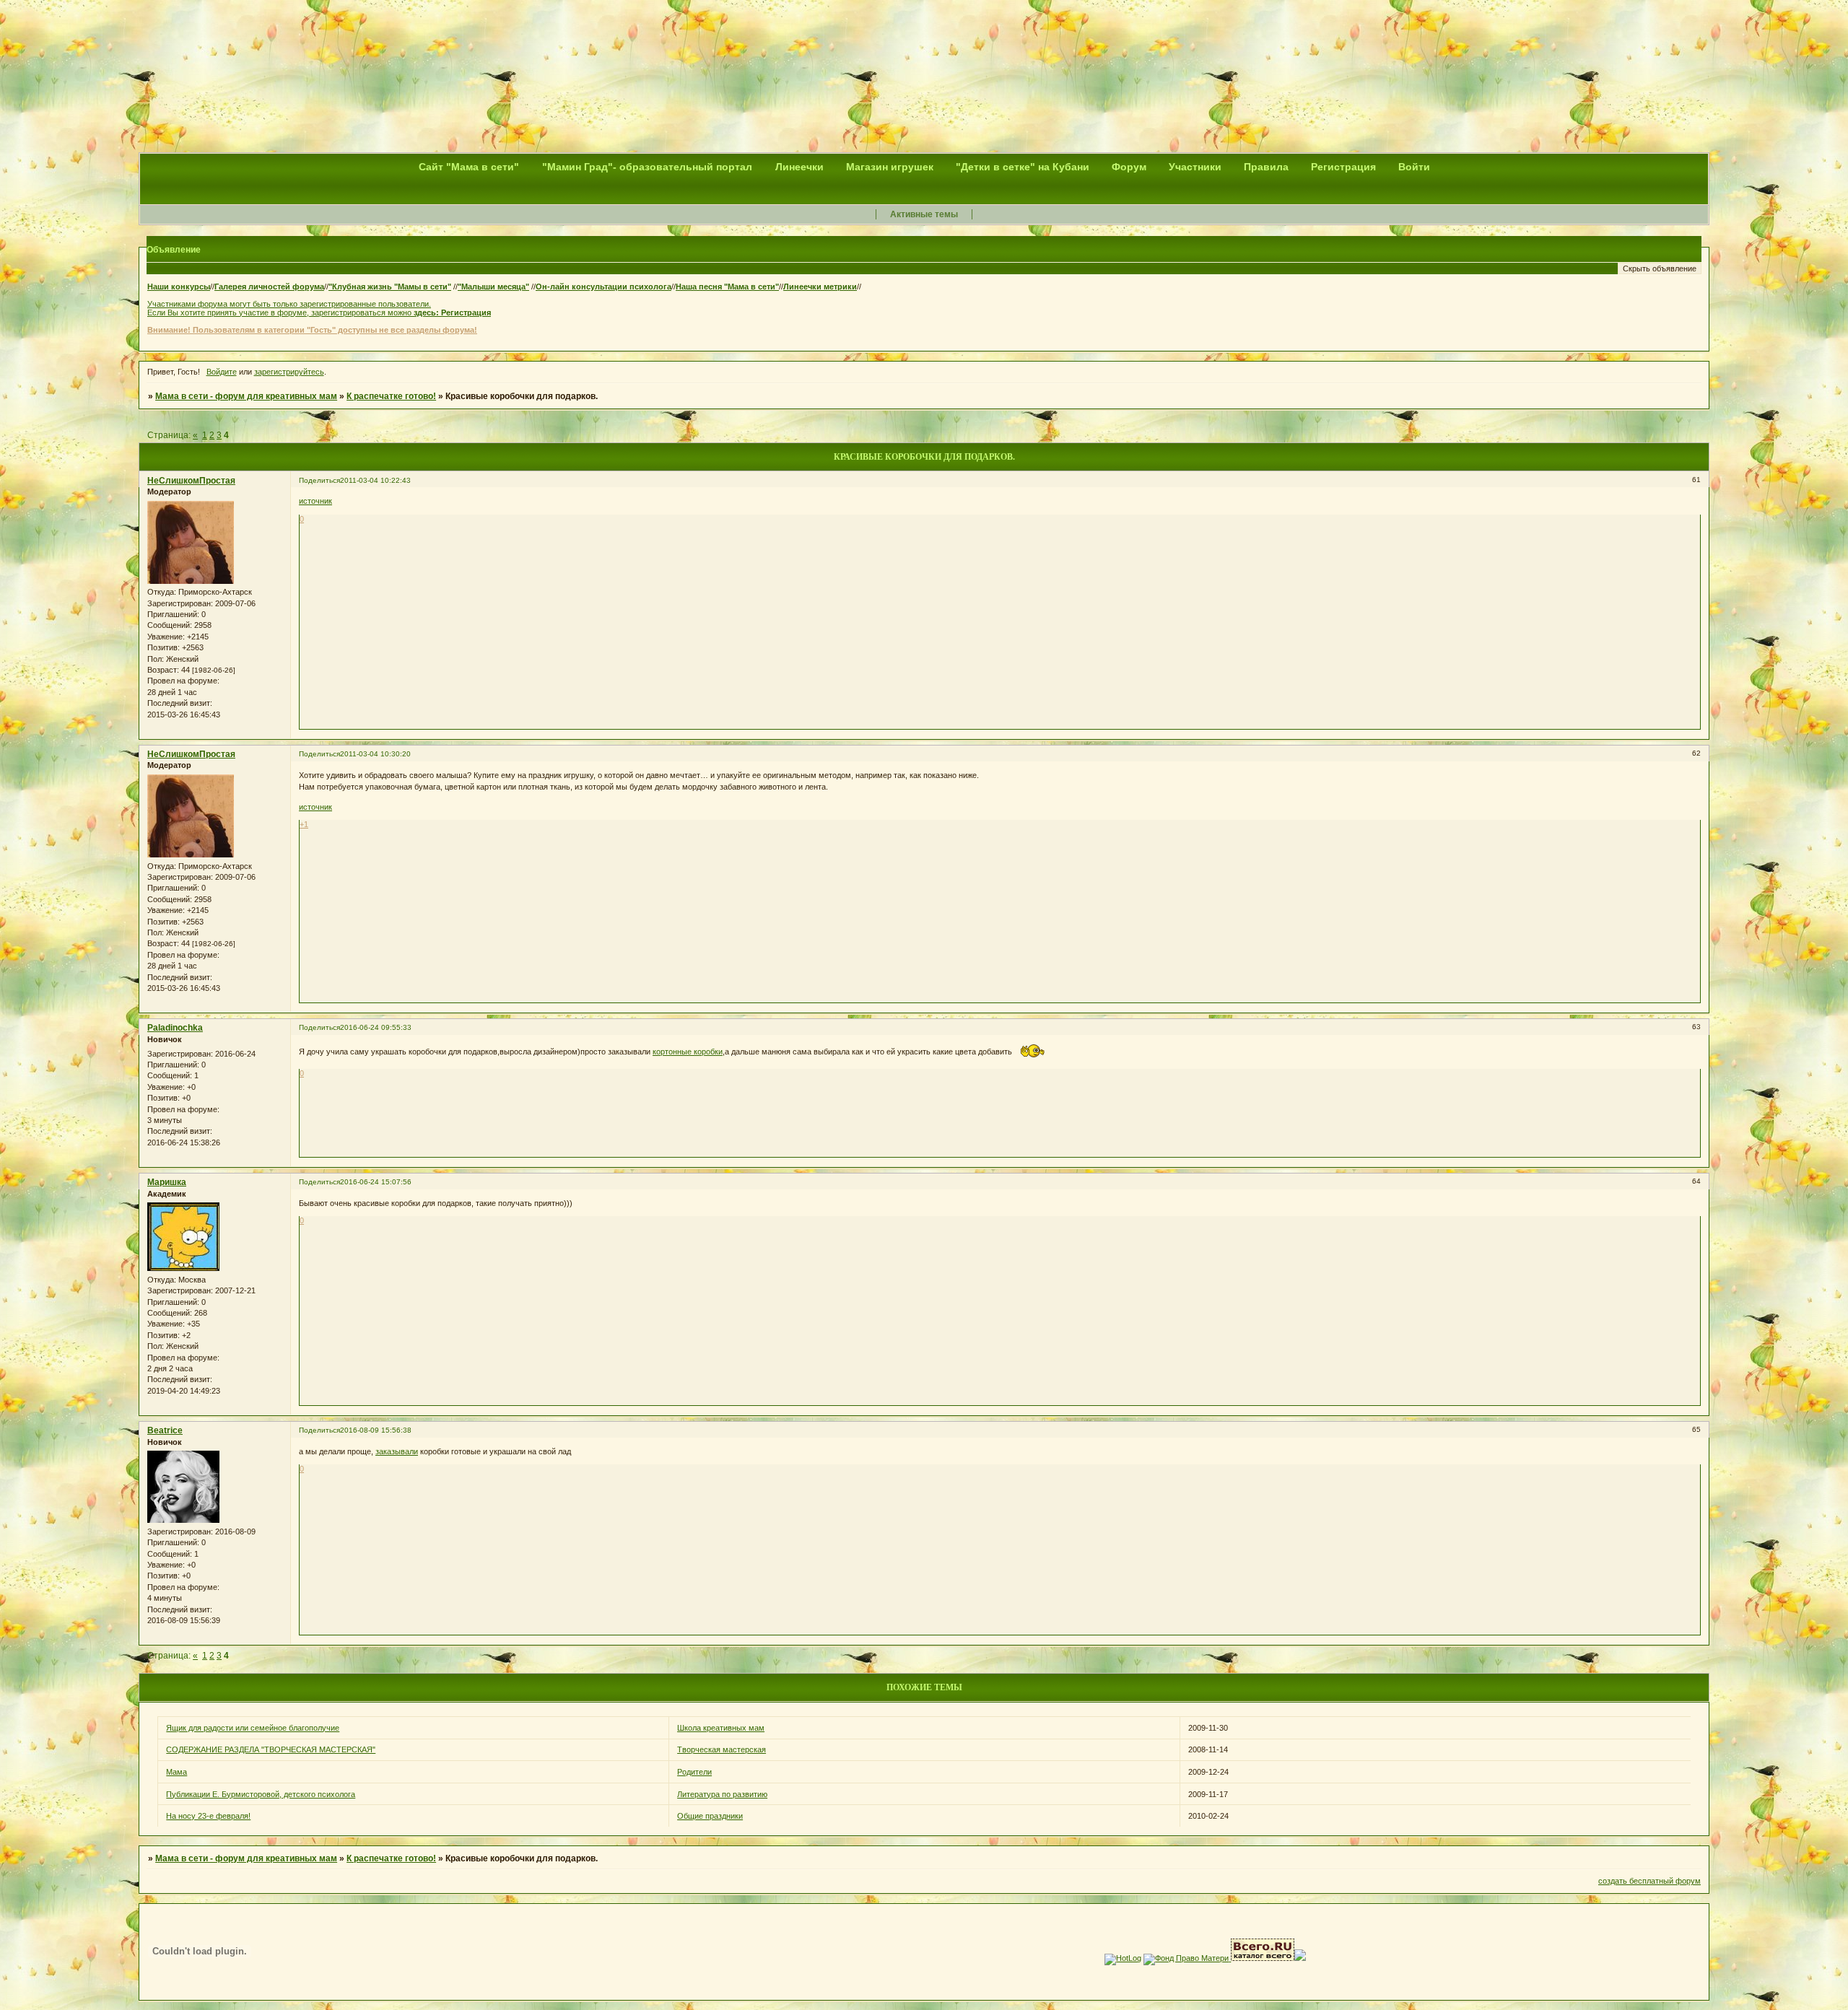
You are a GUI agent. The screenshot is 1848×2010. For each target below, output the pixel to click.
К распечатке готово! (391, 396)
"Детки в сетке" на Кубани (1023, 167)
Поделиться (319, 480)
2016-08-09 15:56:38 (376, 1430)
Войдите (222, 372)
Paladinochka (175, 1028)
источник (315, 501)
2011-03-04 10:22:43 (375, 480)
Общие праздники (710, 1816)
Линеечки (799, 167)
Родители (694, 1772)
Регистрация (466, 313)
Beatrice (165, 1430)
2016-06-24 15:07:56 (376, 1182)
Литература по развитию (722, 1794)
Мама (176, 1772)
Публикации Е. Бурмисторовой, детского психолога (261, 1794)
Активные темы (924, 214)
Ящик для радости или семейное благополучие (253, 1728)
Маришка (167, 1182)
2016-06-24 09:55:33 (376, 1027)
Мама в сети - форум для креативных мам (246, 396)
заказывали (397, 1451)
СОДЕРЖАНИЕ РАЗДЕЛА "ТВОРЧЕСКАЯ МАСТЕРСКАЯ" (271, 1749)
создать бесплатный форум (1649, 1881)
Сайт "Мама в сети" (470, 167)
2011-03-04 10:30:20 (375, 754)
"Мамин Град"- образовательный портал (649, 167)
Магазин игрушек (890, 167)
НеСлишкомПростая (191, 481)
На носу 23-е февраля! (208, 1816)
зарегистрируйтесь (289, 372)
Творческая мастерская (722, 1749)
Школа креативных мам (721, 1728)
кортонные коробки (688, 1052)
